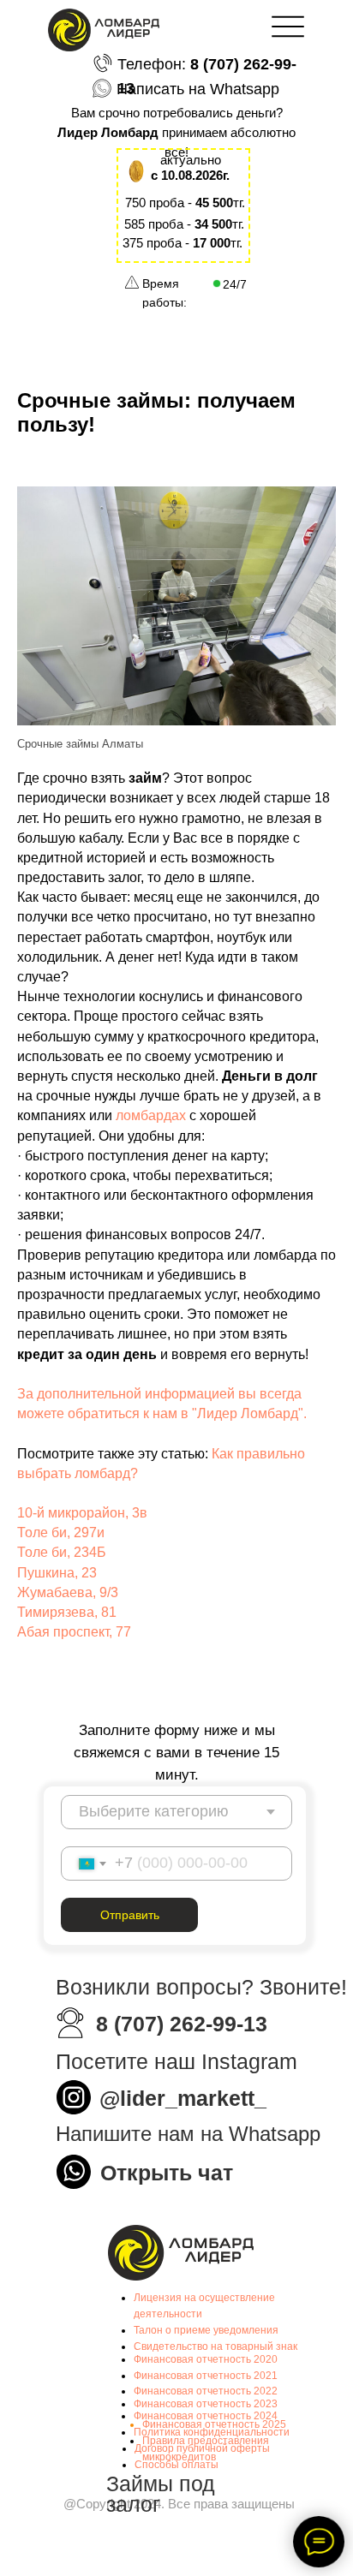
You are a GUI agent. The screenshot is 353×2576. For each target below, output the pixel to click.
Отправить (130, 1915)
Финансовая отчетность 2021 (206, 2376)
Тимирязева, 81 (67, 1612)
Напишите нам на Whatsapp (188, 2134)
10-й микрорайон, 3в (82, 1513)
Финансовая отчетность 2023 (206, 2404)
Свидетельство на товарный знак (215, 2346)
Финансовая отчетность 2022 (206, 2391)
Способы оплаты (176, 2465)
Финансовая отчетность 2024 (206, 2416)
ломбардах (153, 1115)
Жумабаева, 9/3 (68, 1592)
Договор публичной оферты (202, 2448)
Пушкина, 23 (57, 1573)
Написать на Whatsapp (198, 89)
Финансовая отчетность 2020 (206, 2359)
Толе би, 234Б (62, 1552)
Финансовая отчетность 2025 (214, 2424)
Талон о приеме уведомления (206, 2330)
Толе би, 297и (61, 1532)
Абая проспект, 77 (74, 1632)
